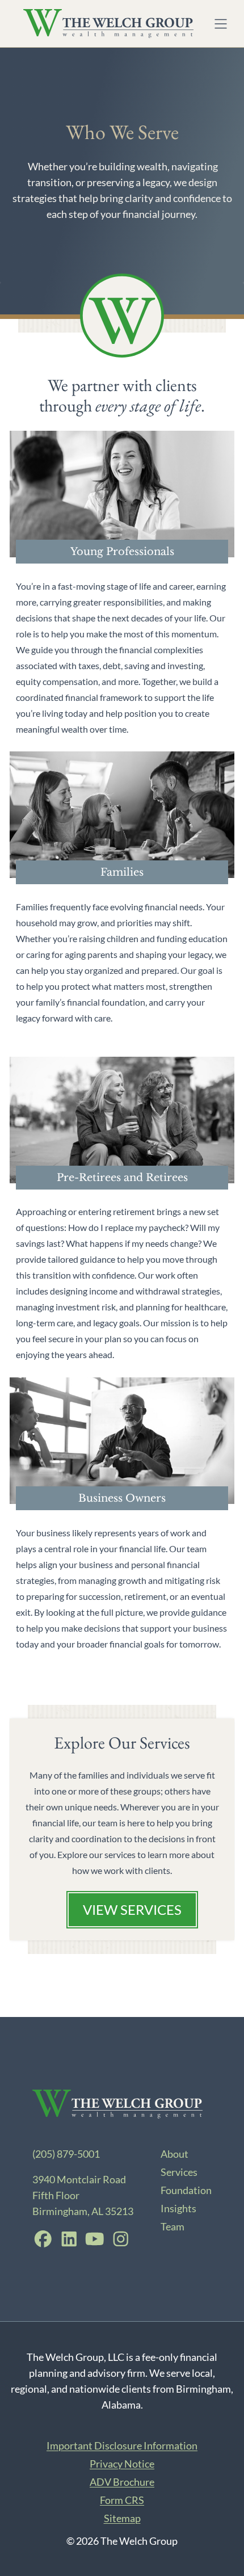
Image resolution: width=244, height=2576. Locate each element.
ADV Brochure (122, 2482)
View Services (132, 1909)
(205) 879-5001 (66, 2154)
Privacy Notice (122, 2464)
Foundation (186, 2190)
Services (179, 2172)
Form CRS (122, 2500)
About (174, 2154)
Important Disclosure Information (122, 2445)
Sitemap (122, 2518)
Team (173, 2226)
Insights (178, 2208)
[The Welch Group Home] (108, 24)
